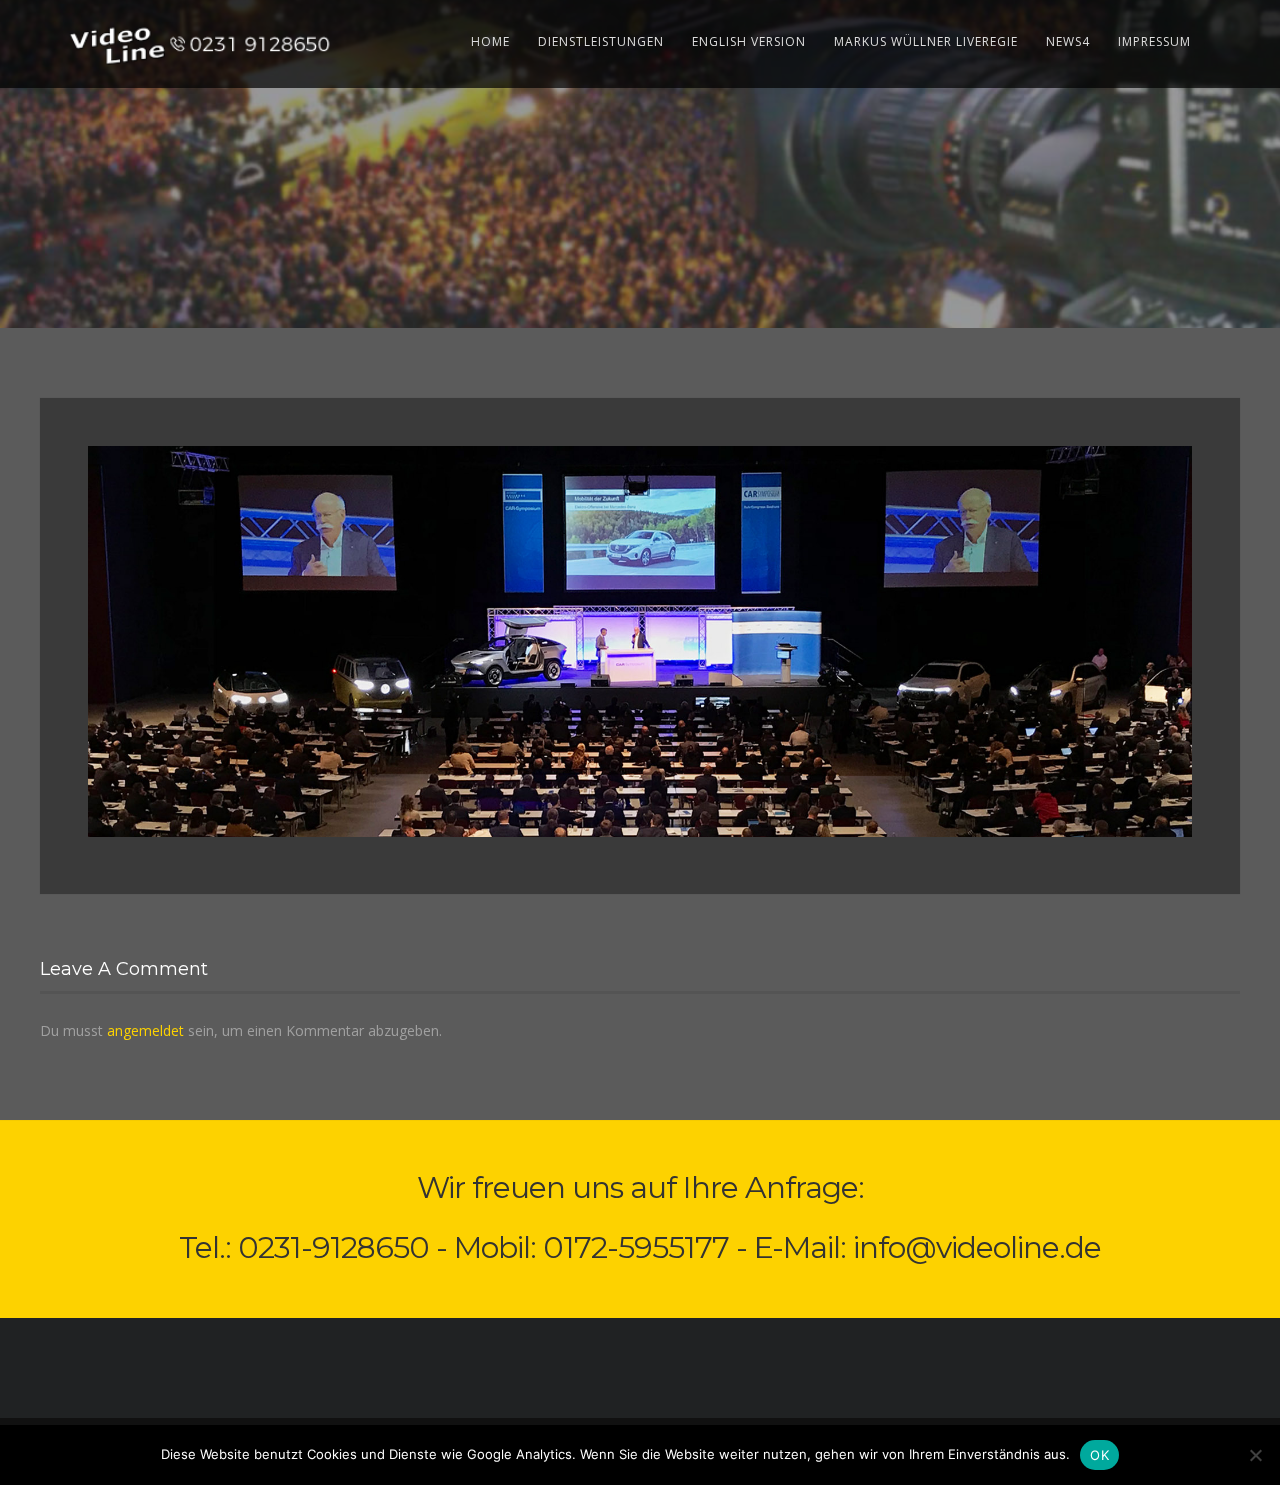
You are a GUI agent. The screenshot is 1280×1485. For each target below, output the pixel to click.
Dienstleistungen (601, 41)
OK (1099, 1455)
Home (490, 41)
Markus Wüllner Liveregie (926, 41)
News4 (1068, 41)
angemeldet (145, 1030)
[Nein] (1255, 1455)
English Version (749, 41)
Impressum (1154, 41)
